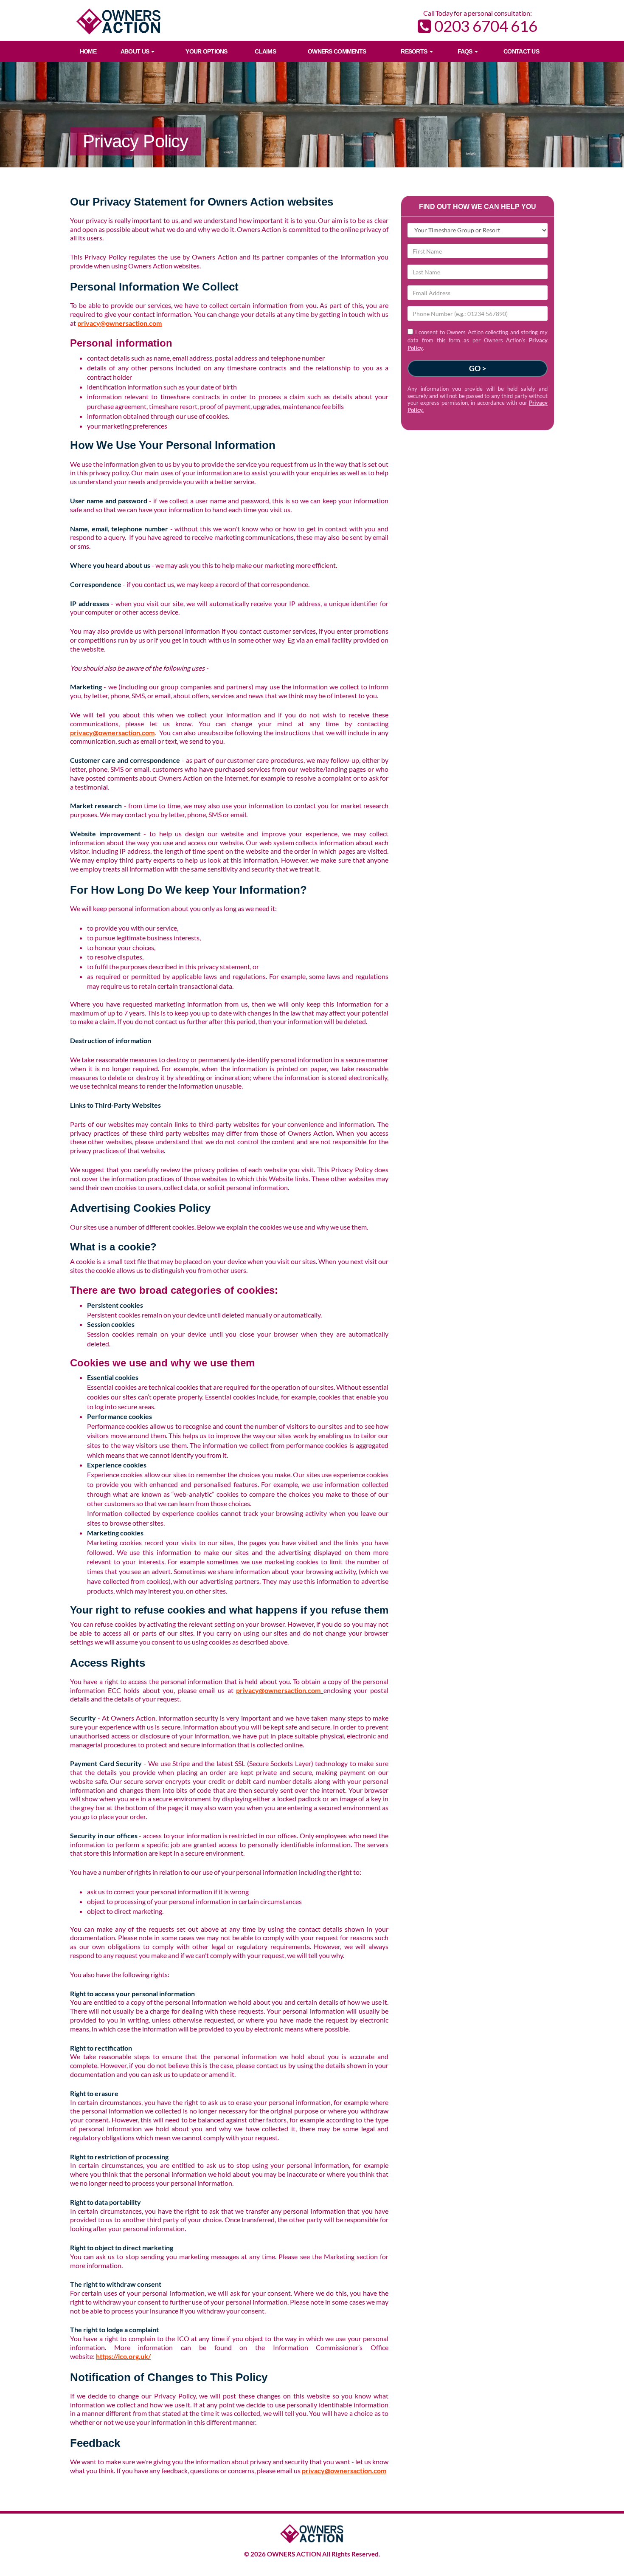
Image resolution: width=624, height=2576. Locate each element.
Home (88, 51)
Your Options (206, 51)
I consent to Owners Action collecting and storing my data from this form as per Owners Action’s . (478, 340)
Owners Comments (337, 51)
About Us (136, 51)
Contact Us (521, 51)
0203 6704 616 (484, 26)
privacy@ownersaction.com (119, 323)
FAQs (466, 51)
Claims (265, 51)
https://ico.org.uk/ (123, 2356)
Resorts (415, 51)
